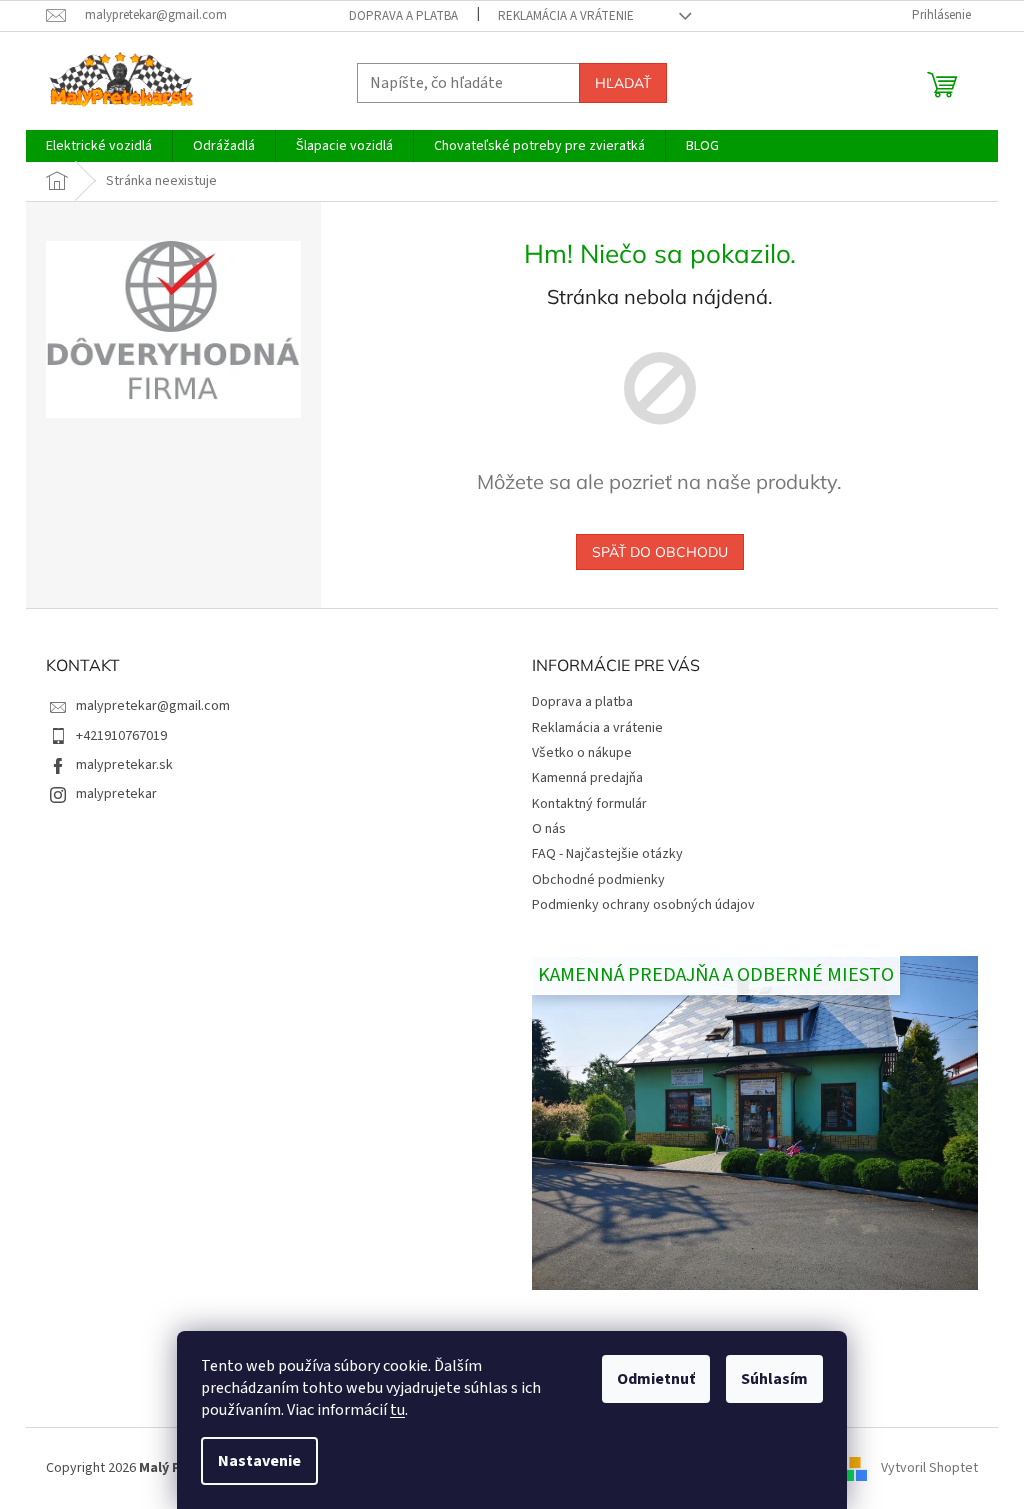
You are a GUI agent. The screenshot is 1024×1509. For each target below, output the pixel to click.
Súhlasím (774, 1379)
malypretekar (116, 794)
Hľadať (623, 83)
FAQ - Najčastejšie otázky (607, 854)
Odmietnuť (656, 1379)
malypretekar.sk (124, 765)
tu (397, 1410)
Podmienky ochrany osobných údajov (643, 905)
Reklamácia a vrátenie (566, 16)
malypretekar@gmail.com (153, 706)
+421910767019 (121, 736)
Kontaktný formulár (589, 804)
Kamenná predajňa (587, 778)
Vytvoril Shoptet (929, 1468)
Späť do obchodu (660, 552)
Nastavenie (259, 1461)
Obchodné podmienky (598, 880)
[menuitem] (99, 146)
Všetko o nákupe (582, 753)
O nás (549, 829)
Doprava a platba (403, 16)
